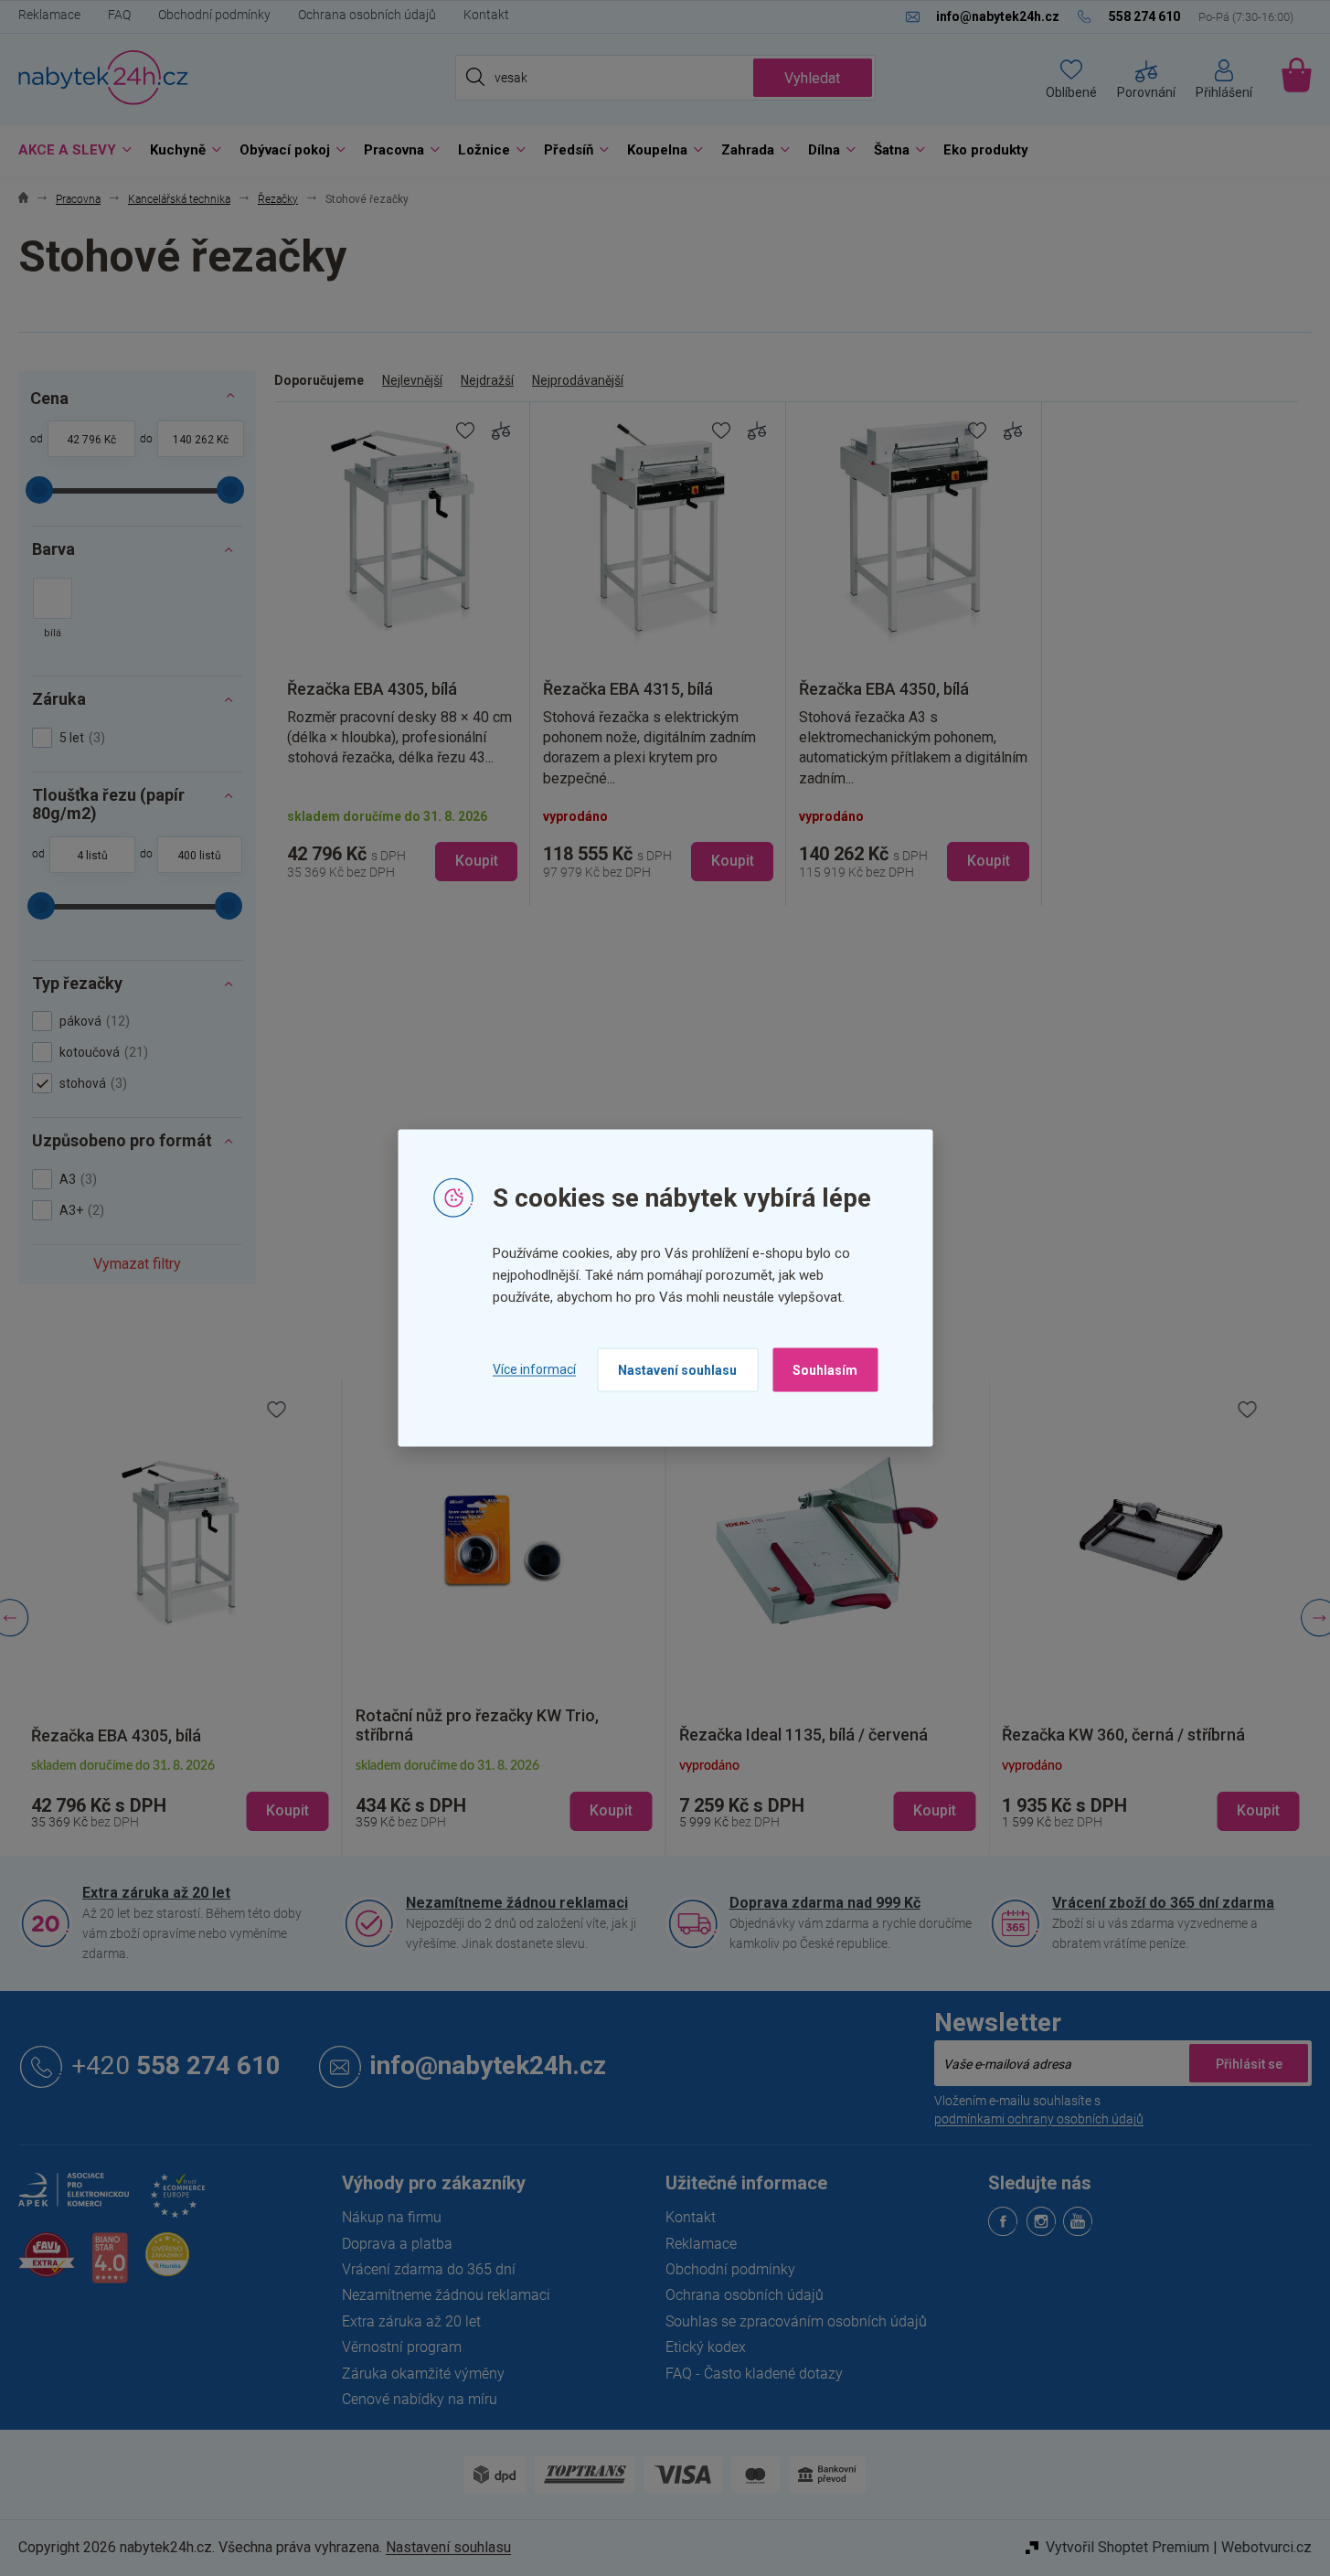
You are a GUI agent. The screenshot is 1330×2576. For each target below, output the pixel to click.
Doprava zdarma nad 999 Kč (825, 1903)
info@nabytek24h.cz (488, 2066)
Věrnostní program (402, 2347)
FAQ (119, 15)
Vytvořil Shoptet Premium (1128, 2547)
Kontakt (486, 15)
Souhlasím (825, 1369)
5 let (80, 738)
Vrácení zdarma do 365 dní (429, 2269)
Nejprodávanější (578, 380)
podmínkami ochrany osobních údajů (1039, 2119)
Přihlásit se (1249, 2063)
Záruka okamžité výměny (423, 2374)
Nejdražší (487, 380)
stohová (91, 1083)
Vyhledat (812, 78)
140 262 (193, 440)
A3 (76, 1179)
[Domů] (23, 200)
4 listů (92, 856)
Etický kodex (706, 2347)
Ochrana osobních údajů (367, 15)
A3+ (80, 1210)
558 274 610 (176, 2066)
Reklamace (49, 15)
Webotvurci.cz (1266, 2547)
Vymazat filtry (137, 1264)
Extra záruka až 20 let (156, 1893)
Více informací (534, 1369)
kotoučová (101, 1052)
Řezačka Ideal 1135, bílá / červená (529, 1735)
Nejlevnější (412, 380)
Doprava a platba (397, 2244)
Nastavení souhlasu (677, 1369)
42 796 (84, 440)
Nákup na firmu (392, 2217)
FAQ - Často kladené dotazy (754, 2374)
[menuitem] (70, 150)
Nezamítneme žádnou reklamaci (517, 1903)
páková (92, 1021)
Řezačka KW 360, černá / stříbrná (849, 1735)
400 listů (199, 856)
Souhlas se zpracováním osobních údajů (796, 2321)
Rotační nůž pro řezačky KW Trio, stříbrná (203, 1725)
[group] (229, 1618)
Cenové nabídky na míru (420, 2399)
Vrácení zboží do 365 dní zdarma (1163, 1903)
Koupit (477, 861)
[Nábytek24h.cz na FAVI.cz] (47, 2265)
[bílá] (53, 610)
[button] (230, 1795)
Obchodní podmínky (214, 15)
